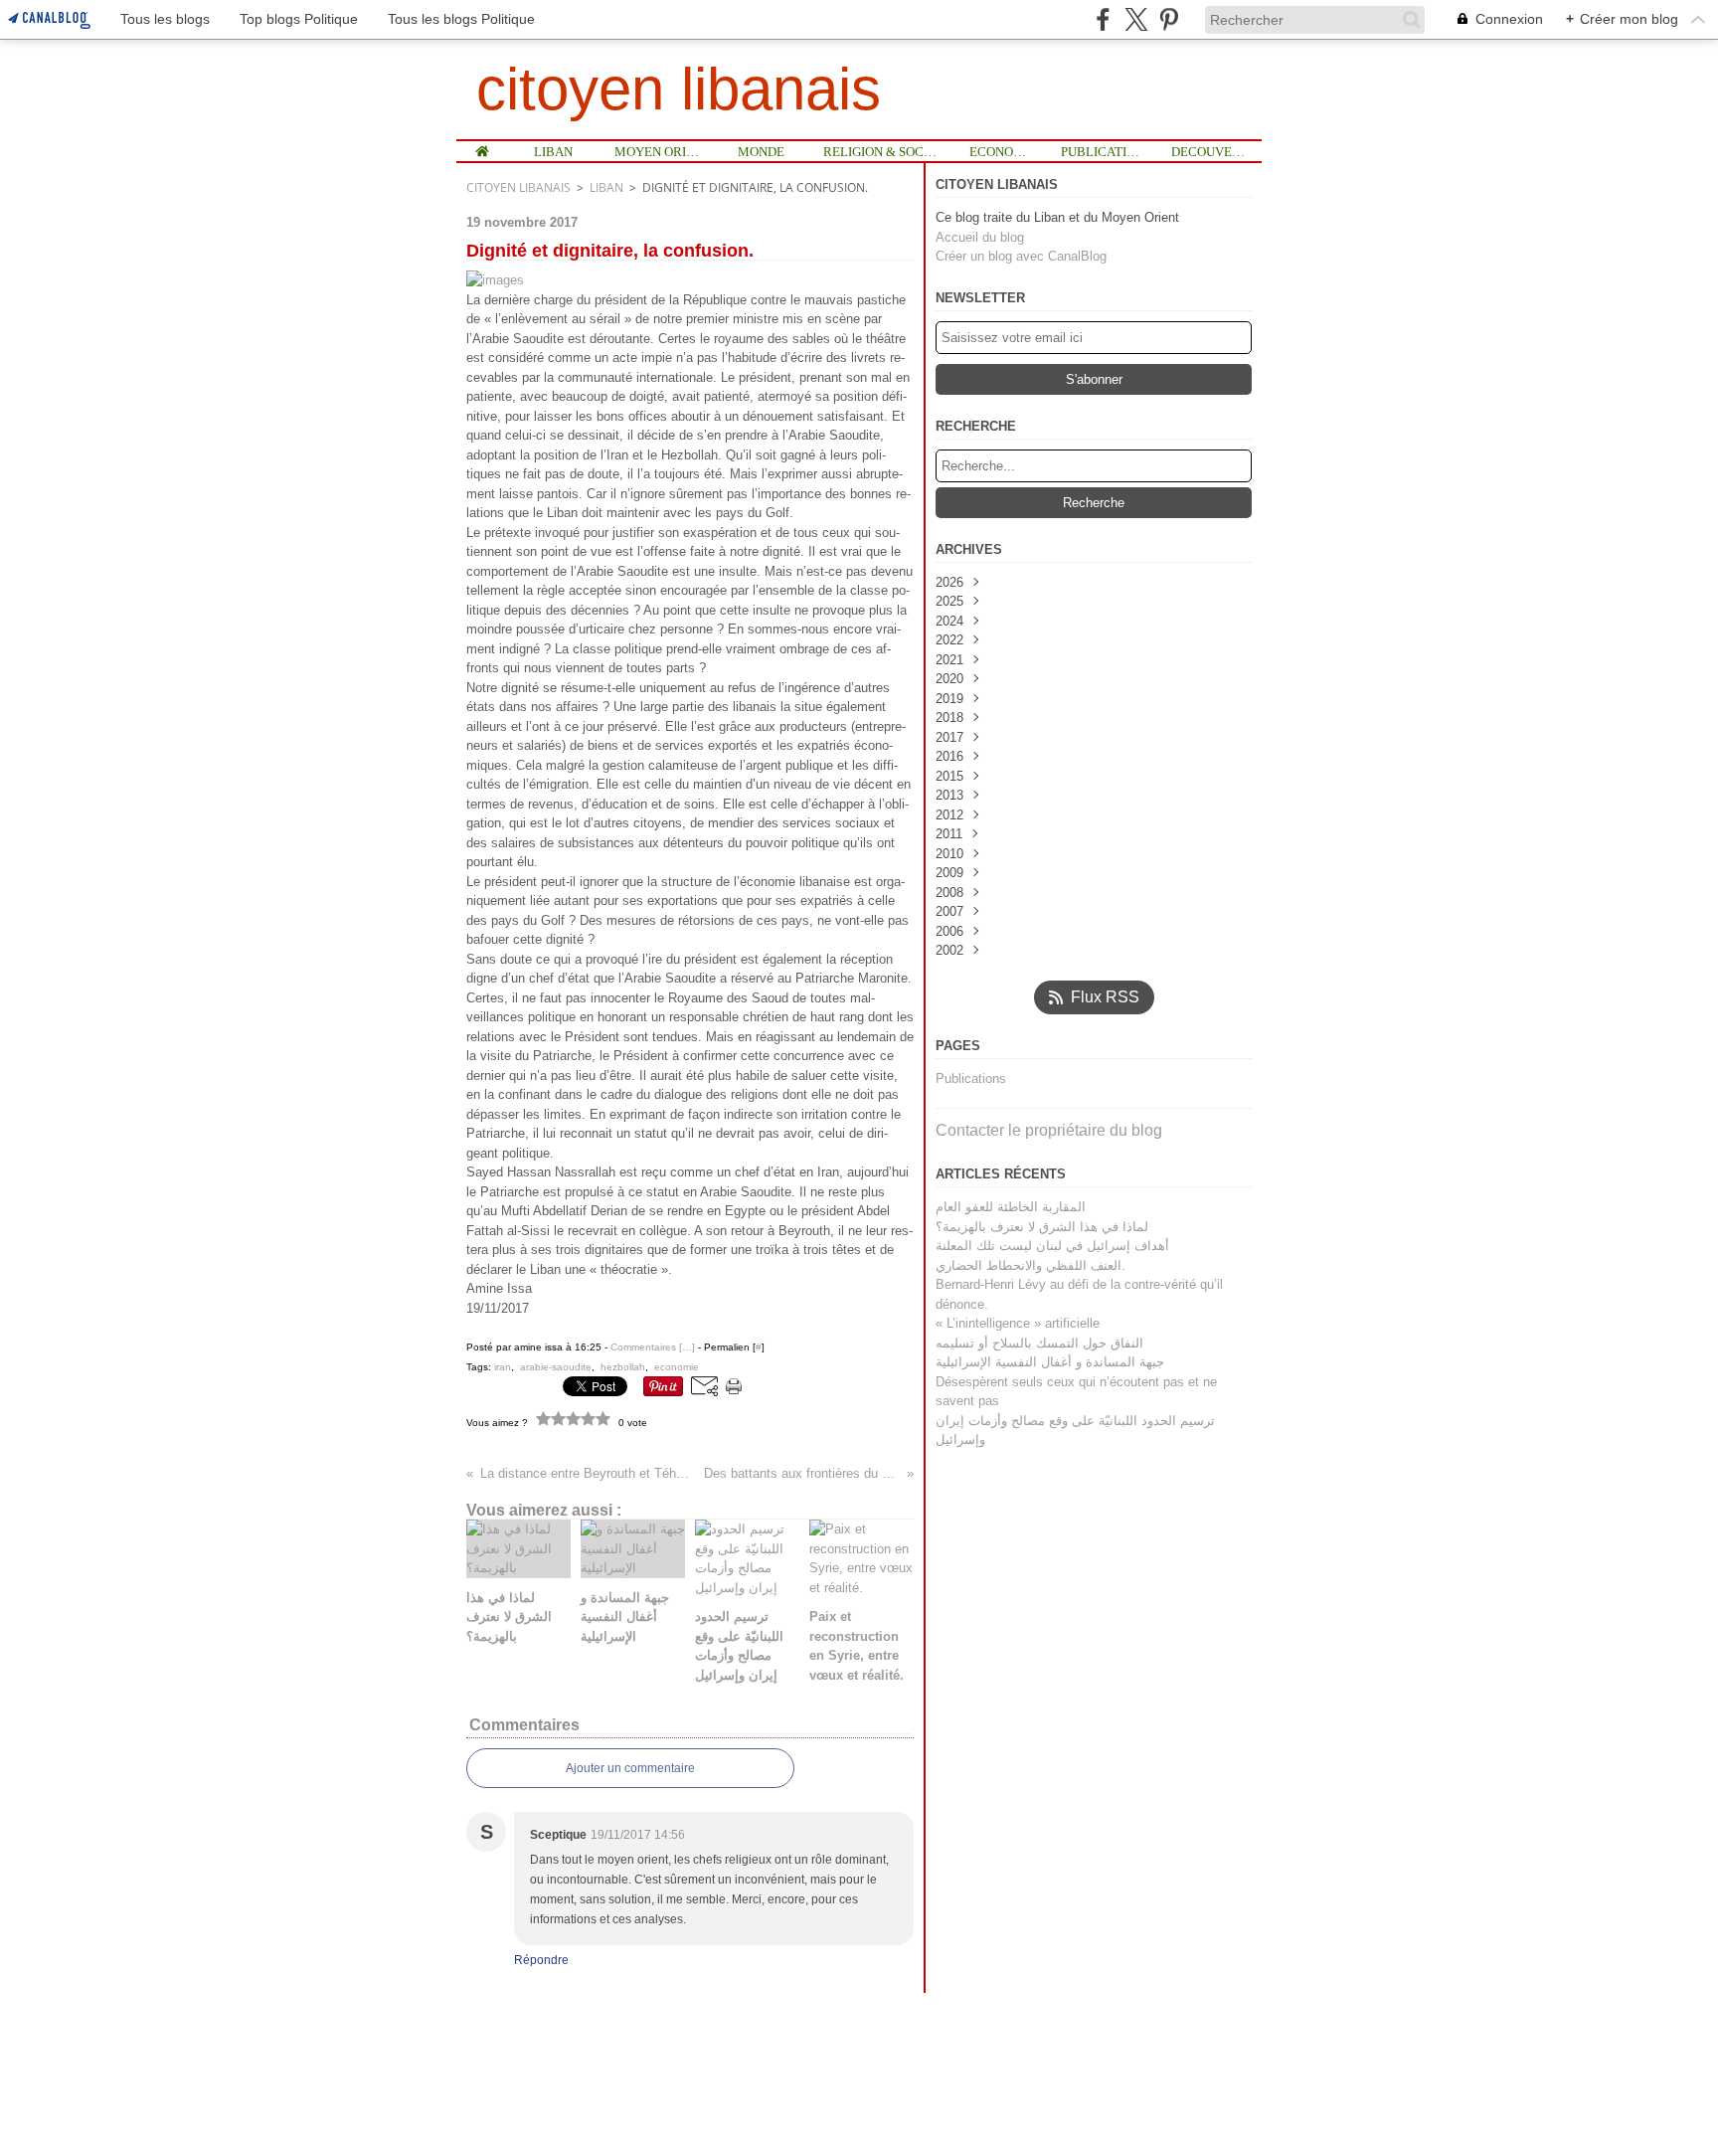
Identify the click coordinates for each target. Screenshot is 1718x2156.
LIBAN (553, 152)
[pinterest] (1169, 19)
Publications (971, 1078)
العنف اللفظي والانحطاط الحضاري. (1031, 1265)
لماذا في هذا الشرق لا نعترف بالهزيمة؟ (1042, 1227)
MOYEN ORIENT (658, 152)
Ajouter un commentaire (630, 1768)
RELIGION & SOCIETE (881, 152)
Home (483, 148)
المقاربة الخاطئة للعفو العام (1011, 1207)
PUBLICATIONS (1102, 152)
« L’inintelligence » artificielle (1018, 1323)
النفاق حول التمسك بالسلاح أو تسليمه (1039, 1343)
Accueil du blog (980, 237)
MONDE (761, 152)
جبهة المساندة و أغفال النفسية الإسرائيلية (1050, 1362)
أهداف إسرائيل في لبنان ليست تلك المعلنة (1052, 1246)
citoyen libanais (518, 187)
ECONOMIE (1001, 152)
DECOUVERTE (1209, 152)
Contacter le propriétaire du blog (1049, 1130)
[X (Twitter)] (1136, 19)
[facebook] (1103, 19)
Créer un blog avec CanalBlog (1021, 256)
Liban (606, 187)
